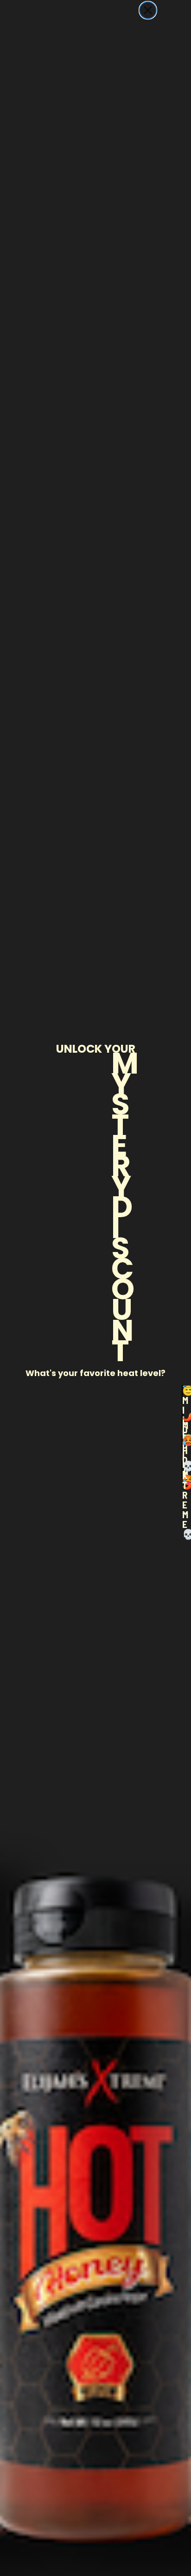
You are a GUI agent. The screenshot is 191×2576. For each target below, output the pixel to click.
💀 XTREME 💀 (182, 1470)
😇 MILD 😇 (182, 1395)
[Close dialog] (148, 10)
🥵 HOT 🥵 (182, 1445)
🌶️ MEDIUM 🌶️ (182, 1420)
